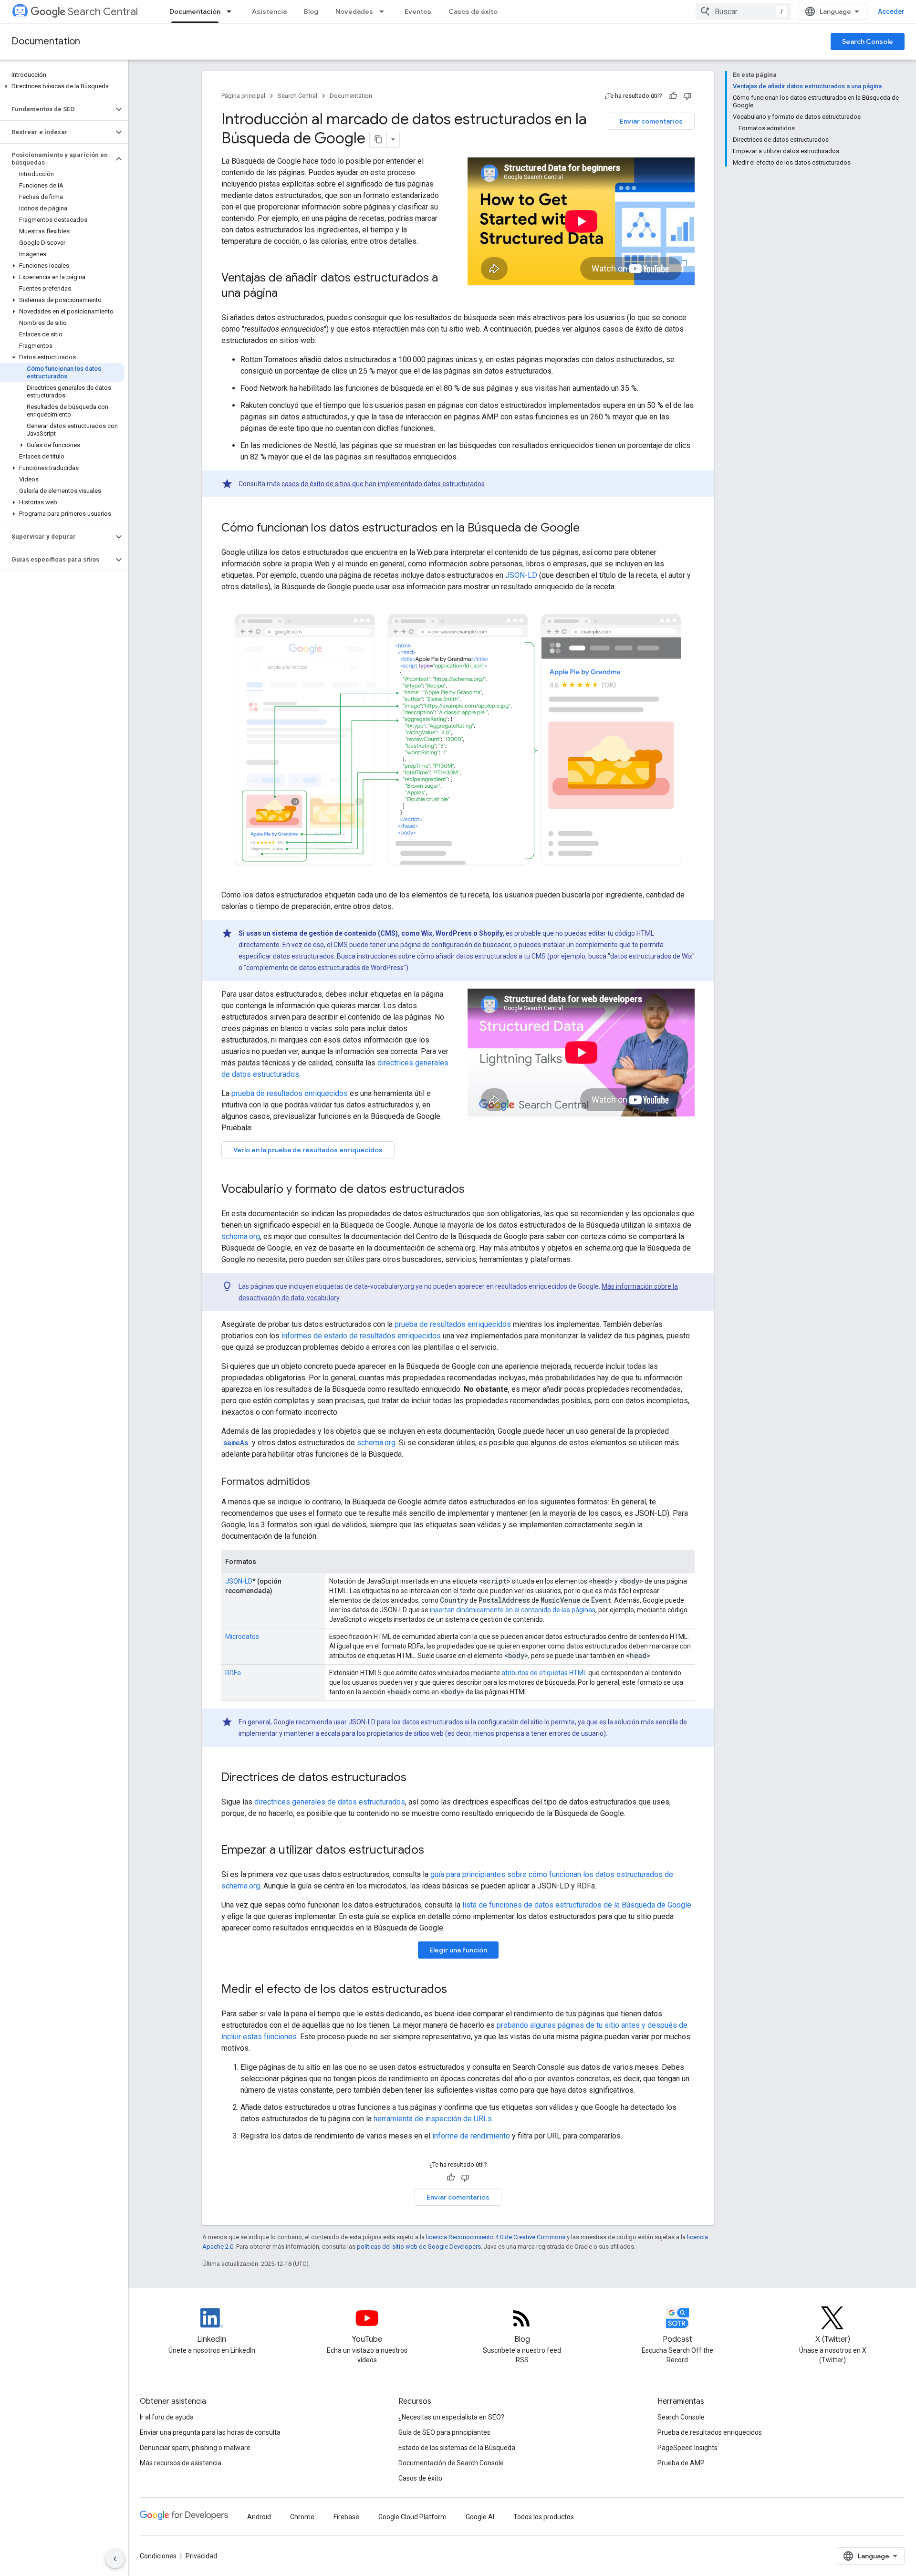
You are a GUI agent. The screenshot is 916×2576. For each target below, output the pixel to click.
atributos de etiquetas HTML (544, 1673)
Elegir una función (458, 1950)
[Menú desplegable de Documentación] (232, 11)
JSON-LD (521, 575)
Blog (311, 11)
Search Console (868, 42)
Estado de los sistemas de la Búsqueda (457, 2448)
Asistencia (269, 11)
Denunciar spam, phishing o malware (195, 2448)
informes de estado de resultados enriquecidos (361, 1336)
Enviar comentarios (651, 121)
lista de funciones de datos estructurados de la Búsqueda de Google (577, 1905)
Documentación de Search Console (451, 2463)
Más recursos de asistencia (181, 2463)
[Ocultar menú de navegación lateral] (115, 2559)
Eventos (418, 11)
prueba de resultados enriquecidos (290, 1093)
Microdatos (242, 1637)
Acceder (891, 11)
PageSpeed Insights (687, 2448)
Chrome (302, 2517)
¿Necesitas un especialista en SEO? (451, 2417)
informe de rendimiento (471, 2136)
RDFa (233, 1673)
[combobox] (743, 11)
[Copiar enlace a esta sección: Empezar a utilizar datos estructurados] (434, 1851)
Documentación (195, 11)
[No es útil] (687, 96)
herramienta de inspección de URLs (433, 2119)
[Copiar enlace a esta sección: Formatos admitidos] (322, 1482)
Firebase (346, 2517)
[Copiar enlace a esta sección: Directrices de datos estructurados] (416, 1778)
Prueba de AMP (681, 2463)
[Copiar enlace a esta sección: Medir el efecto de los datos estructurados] (457, 1990)
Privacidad (201, 2556)
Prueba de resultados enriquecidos (710, 2432)
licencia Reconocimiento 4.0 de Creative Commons (496, 2237)
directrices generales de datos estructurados (330, 1802)
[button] (62, 86)
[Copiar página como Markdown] (378, 139)
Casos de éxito (473, 11)
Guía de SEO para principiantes (444, 2432)
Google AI (480, 2517)
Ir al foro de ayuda (167, 2417)
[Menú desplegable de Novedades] (385, 11)
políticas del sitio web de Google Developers (419, 2247)
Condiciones (158, 2556)
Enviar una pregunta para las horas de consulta (210, 2432)
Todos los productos (544, 2517)
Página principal (243, 96)
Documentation (46, 41)
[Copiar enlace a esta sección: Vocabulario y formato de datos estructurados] (474, 1190)
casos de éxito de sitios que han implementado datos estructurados (383, 484)
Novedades (354, 11)
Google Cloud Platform (412, 2517)
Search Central (103, 12)
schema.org (241, 1236)
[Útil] (673, 96)
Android (259, 2517)
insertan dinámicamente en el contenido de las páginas (513, 1610)
